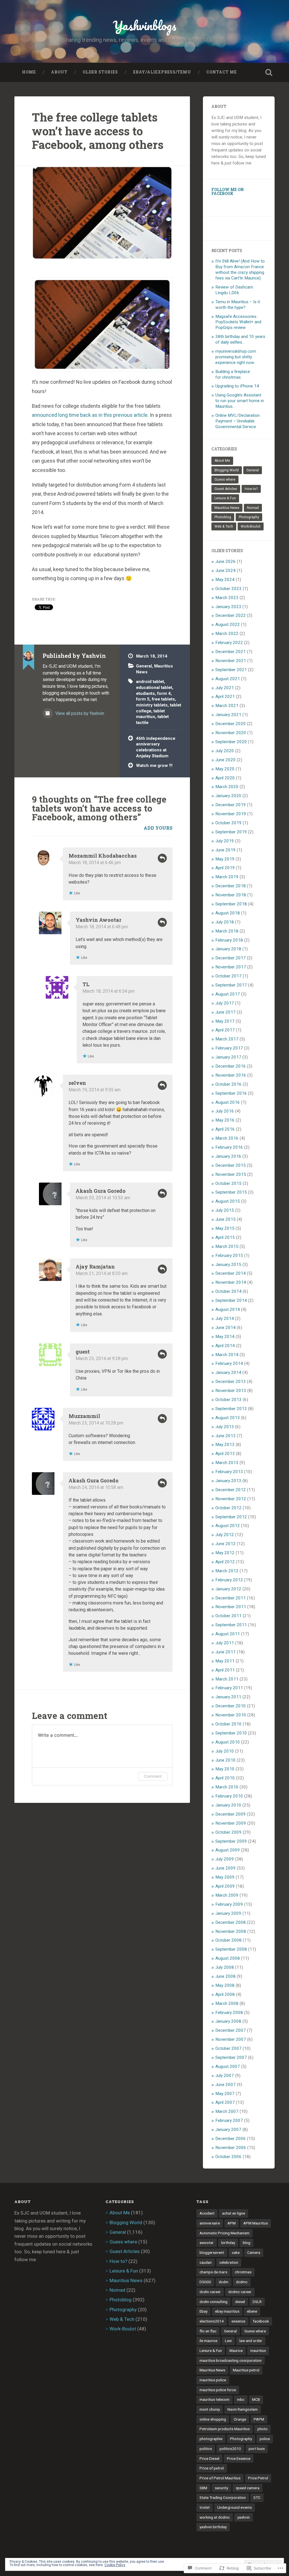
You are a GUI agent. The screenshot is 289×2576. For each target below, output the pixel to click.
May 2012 (225, 1553)
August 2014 (228, 1309)
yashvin (244, 2517)
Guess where (225, 480)
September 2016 (231, 1093)
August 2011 (228, 1634)
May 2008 (225, 1985)
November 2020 (231, 733)
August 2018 (228, 913)
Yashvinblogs (145, 25)
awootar (207, 2243)
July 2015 (225, 1210)
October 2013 (228, 1400)
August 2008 (228, 1958)
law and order (251, 2341)
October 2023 (228, 589)
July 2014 (225, 1319)
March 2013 (227, 1463)
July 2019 (225, 841)
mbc (241, 2399)
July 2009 (225, 1859)
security (221, 2488)
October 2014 (228, 1291)
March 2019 (227, 877)
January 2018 (228, 949)
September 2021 (231, 670)
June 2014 (225, 1328)
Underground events (235, 2507)
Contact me (222, 72)
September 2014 (231, 1300)
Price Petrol (258, 2478)
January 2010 (228, 1805)
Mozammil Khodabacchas (103, 856)
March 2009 (227, 1895)
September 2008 (231, 1949)
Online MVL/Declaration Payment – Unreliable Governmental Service (237, 421)
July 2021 (225, 688)
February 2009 (229, 1904)
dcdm (224, 2282)
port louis (257, 2449)
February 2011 (229, 1688)
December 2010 (231, 1706)
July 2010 (225, 1751)
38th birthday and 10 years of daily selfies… (240, 339)
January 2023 (228, 607)
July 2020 (225, 751)
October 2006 (228, 2157)
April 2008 (225, 1994)
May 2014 (225, 1337)
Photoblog (223, 517)
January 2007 (228, 2130)
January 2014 (228, 1372)
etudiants (145, 693)
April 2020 (225, 778)
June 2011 (225, 1652)
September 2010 (231, 1733)
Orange (240, 2419)
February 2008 (229, 2013)
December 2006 (231, 2139)
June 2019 (225, 850)
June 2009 (225, 1868)
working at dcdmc (215, 2517)
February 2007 (229, 2120)
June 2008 (225, 1976)
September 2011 (231, 1625)
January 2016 (228, 1156)
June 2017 (225, 1012)
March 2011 (227, 1679)
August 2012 (228, 1526)
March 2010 (227, 1787)
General (144, 666)
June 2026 (225, 561)
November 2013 (231, 1391)
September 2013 (231, 1409)
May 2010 (225, 1769)
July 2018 (225, 922)
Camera (254, 2252)
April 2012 (225, 1562)
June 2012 (225, 1544)
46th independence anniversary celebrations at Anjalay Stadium (156, 747)
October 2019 (228, 823)
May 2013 (225, 1445)
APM (232, 2223)
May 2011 (225, 1661)
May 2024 (225, 580)
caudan (206, 2262)
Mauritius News (227, 508)
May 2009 (225, 1877)
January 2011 (228, 1697)
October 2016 (228, 1084)
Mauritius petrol (246, 2370)
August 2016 (228, 1102)
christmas (243, 2272)
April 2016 (225, 1129)
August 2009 (228, 1850)
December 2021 (231, 652)
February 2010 (229, 1796)
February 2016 (229, 1147)
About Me (222, 461)
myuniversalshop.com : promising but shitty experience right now (237, 357)
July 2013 (225, 1427)
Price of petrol (212, 2468)
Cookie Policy (115, 2565)
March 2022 (227, 634)
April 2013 (225, 1454)
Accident (207, 2213)
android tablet (150, 682)
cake (236, 2252)
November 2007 (231, 2039)
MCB (256, 2399)
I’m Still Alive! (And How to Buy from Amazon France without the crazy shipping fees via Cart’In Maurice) (240, 270)
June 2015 (225, 1219)
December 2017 (231, 958)
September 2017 (231, 985)
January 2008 (228, 2021)
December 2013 (231, 1382)
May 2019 (225, 859)
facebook (261, 2321)
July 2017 (225, 1003)
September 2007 (231, 2057)
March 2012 (227, 1571)
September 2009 (231, 1841)
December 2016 (231, 1066)
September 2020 (231, 742)
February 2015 (229, 1256)
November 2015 (231, 1174)
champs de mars (213, 2272)
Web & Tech (224, 526)
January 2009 (228, 1913)
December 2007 (231, 2030)
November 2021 (231, 661)
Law (228, 2341)
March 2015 (227, 1246)
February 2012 (229, 1580)
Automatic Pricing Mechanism (225, 2233)
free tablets (163, 699)
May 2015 (225, 1228)
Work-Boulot (251, 526)
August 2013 (228, 1418)
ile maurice (208, 2341)
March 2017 (227, 1039)
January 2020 (228, 796)
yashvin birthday (213, 2527)
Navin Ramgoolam (243, 2409)
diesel (240, 2302)
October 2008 (228, 1940)
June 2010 (225, 1760)
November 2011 (231, 1607)
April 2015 (225, 1237)
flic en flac (208, 2331)
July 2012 (225, 1535)
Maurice (236, 2351)
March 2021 (227, 706)
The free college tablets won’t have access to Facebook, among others (98, 131)
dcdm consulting (214, 2302)
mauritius (258, 2351)
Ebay (203, 2311)
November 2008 (231, 1931)
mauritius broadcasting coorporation (231, 2360)
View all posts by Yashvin (79, 713)
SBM (203, 2488)
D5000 (205, 2282)
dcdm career (210, 2292)
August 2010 (228, 1742)
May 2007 (225, 2094)
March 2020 (227, 787)
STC (257, 2497)
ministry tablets (152, 705)
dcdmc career (240, 2292)
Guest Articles (226, 489)
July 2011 (225, 1643)
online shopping (213, 2419)
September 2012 (231, 1517)
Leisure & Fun (225, 498)
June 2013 (225, 1436)
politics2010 (230, 2449)
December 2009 (231, 1814)
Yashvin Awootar (98, 920)
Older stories (100, 72)
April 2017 (225, 1030)
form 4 (164, 693)
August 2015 (228, 1201)
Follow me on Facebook (228, 192)
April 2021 (225, 697)
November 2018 (231, 895)
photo (262, 2429)
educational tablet (154, 688)
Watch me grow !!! (154, 766)
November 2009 (231, 1823)
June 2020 (225, 760)
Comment (153, 1776)
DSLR (257, 2302)
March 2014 (227, 1355)
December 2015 (231, 1165)
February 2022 (229, 643)
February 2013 (229, 1472)
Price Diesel (209, 2458)
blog (247, 2243)
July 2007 (225, 2076)
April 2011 (225, 1670)
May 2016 (225, 1120)
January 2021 (228, 715)
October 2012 (228, 1508)
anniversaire (210, 2223)
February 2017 (229, 1048)
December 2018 (231, 886)
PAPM (259, 2419)
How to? (251, 489)
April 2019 (225, 868)
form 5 (143, 699)
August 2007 (228, 2067)
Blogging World (227, 470)
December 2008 (231, 1922)
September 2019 (231, 832)
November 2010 (231, 1715)
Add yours (158, 828)
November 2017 (231, 967)
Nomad (253, 508)
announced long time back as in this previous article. (90, 415)
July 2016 (225, 1111)
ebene (252, 2311)
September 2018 (231, 904)
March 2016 (227, 1138)
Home (29, 72)
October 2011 (228, 1616)
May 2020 (225, 769)
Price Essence (239, 2458)
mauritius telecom (214, 2399)
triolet (205, 2507)
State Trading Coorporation (223, 2497)
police (265, 2439)
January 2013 (228, 1481)
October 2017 (228, 976)
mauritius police (213, 2380)
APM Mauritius (256, 2223)
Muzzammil (84, 1416)
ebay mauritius (227, 2311)
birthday (228, 2243)
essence (238, 2321)
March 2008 (227, 2003)
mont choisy (210, 2409)
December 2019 (231, 805)
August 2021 (228, 679)
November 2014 (231, 1282)
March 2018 (227, 931)
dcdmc (242, 2282)
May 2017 (225, 1021)
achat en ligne (234, 2213)
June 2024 (225, 571)
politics (206, 2449)
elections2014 (212, 2321)
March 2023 (227, 598)
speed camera (248, 2488)
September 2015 (231, 1192)
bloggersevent (212, 2252)
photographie (211, 2439)
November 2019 (231, 814)
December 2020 (231, 724)
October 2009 (228, 1832)
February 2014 (229, 1363)
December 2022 (231, 615)
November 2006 (231, 2148)
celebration (229, 2262)
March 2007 (227, 2111)
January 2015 (228, 1265)
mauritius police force (218, 2390)
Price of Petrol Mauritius (220, 2478)
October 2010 (228, 1724)
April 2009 (225, 1886)
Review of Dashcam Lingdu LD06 (234, 290)
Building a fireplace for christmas (233, 374)
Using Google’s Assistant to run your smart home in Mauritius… (240, 401)
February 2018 (229, 940)
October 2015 (228, 1183)
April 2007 (225, 2102)
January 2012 (228, 1589)
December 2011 (231, 1598)
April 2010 (225, 1778)
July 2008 (225, 1967)
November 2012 (231, 1499)
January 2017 (228, 1057)
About (59, 72)
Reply (162, 858)
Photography (249, 517)
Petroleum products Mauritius (225, 2429)
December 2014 (231, 1273)
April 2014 (225, 1346)
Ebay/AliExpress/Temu (162, 72)
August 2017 (228, 994)
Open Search (269, 72)
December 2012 (231, 1490)
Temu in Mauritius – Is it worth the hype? (238, 305)
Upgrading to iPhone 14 (237, 386)
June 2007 (225, 2085)
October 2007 (228, 2048)
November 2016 (231, 1075)
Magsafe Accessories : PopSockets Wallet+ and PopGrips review (238, 322)
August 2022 (228, 625)
